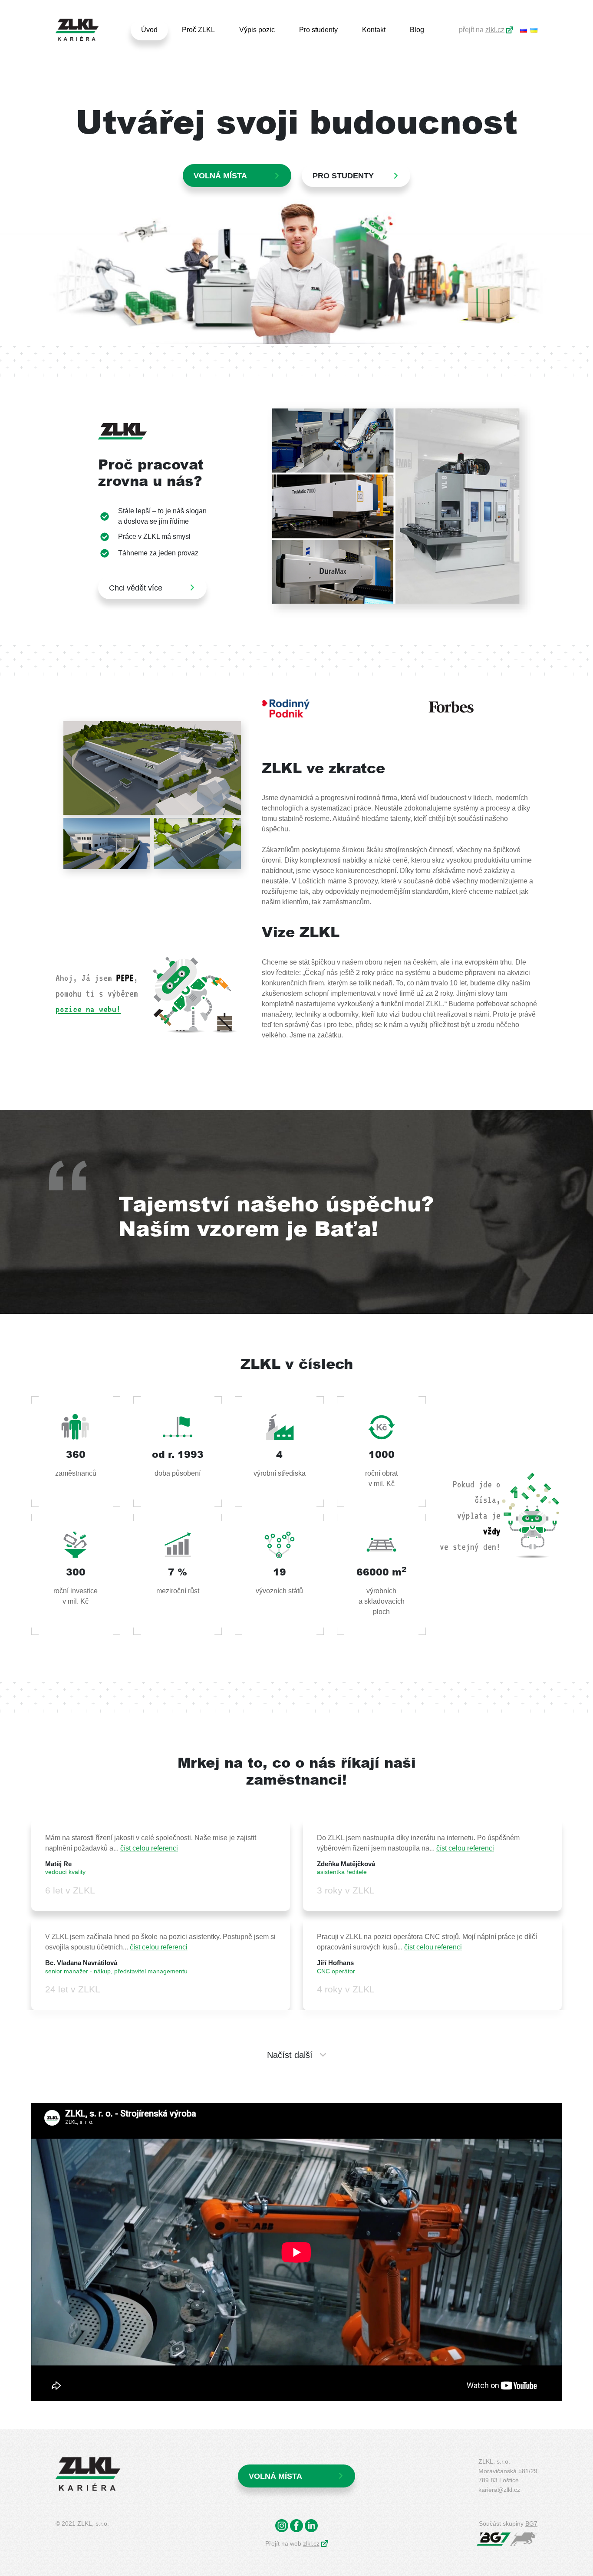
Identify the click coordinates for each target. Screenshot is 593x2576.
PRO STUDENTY (343, 176)
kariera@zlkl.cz (499, 2490)
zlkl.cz (495, 30)
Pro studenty (318, 30)
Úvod (149, 30)
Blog (417, 30)
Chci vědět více (136, 588)
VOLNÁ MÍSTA (275, 2476)
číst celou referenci (149, 1848)
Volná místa (220, 176)
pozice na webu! (88, 1009)
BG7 (531, 2523)
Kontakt (374, 30)
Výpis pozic (257, 30)
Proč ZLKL (198, 30)
